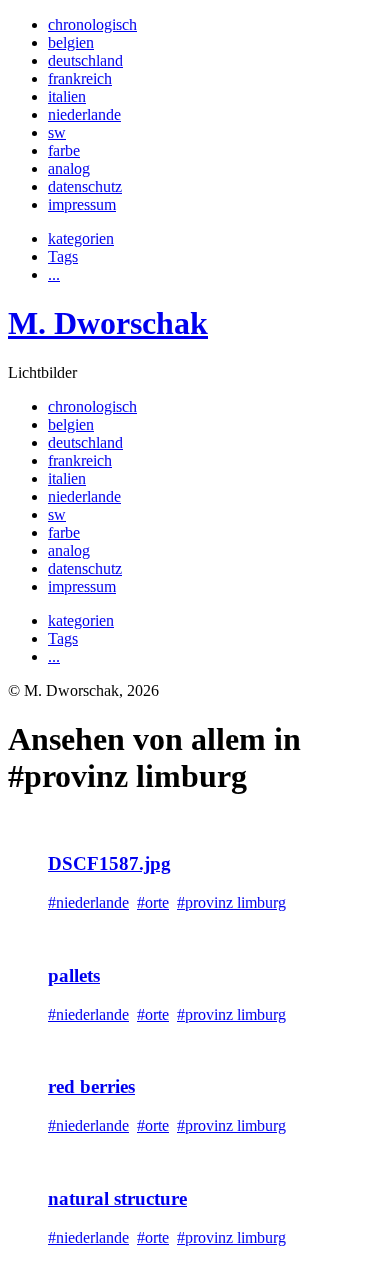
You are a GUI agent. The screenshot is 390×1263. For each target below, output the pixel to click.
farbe (64, 150)
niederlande (84, 114)
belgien (71, 42)
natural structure (117, 1198)
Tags (63, 256)
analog (69, 168)
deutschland (85, 60)
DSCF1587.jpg (109, 863)
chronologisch (92, 24)
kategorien (81, 238)
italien (67, 96)
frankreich (80, 78)
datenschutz (85, 186)
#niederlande (88, 902)
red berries (91, 1086)
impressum (82, 204)
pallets (74, 975)
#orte (153, 902)
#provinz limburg (231, 902)
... (54, 274)
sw (57, 132)
